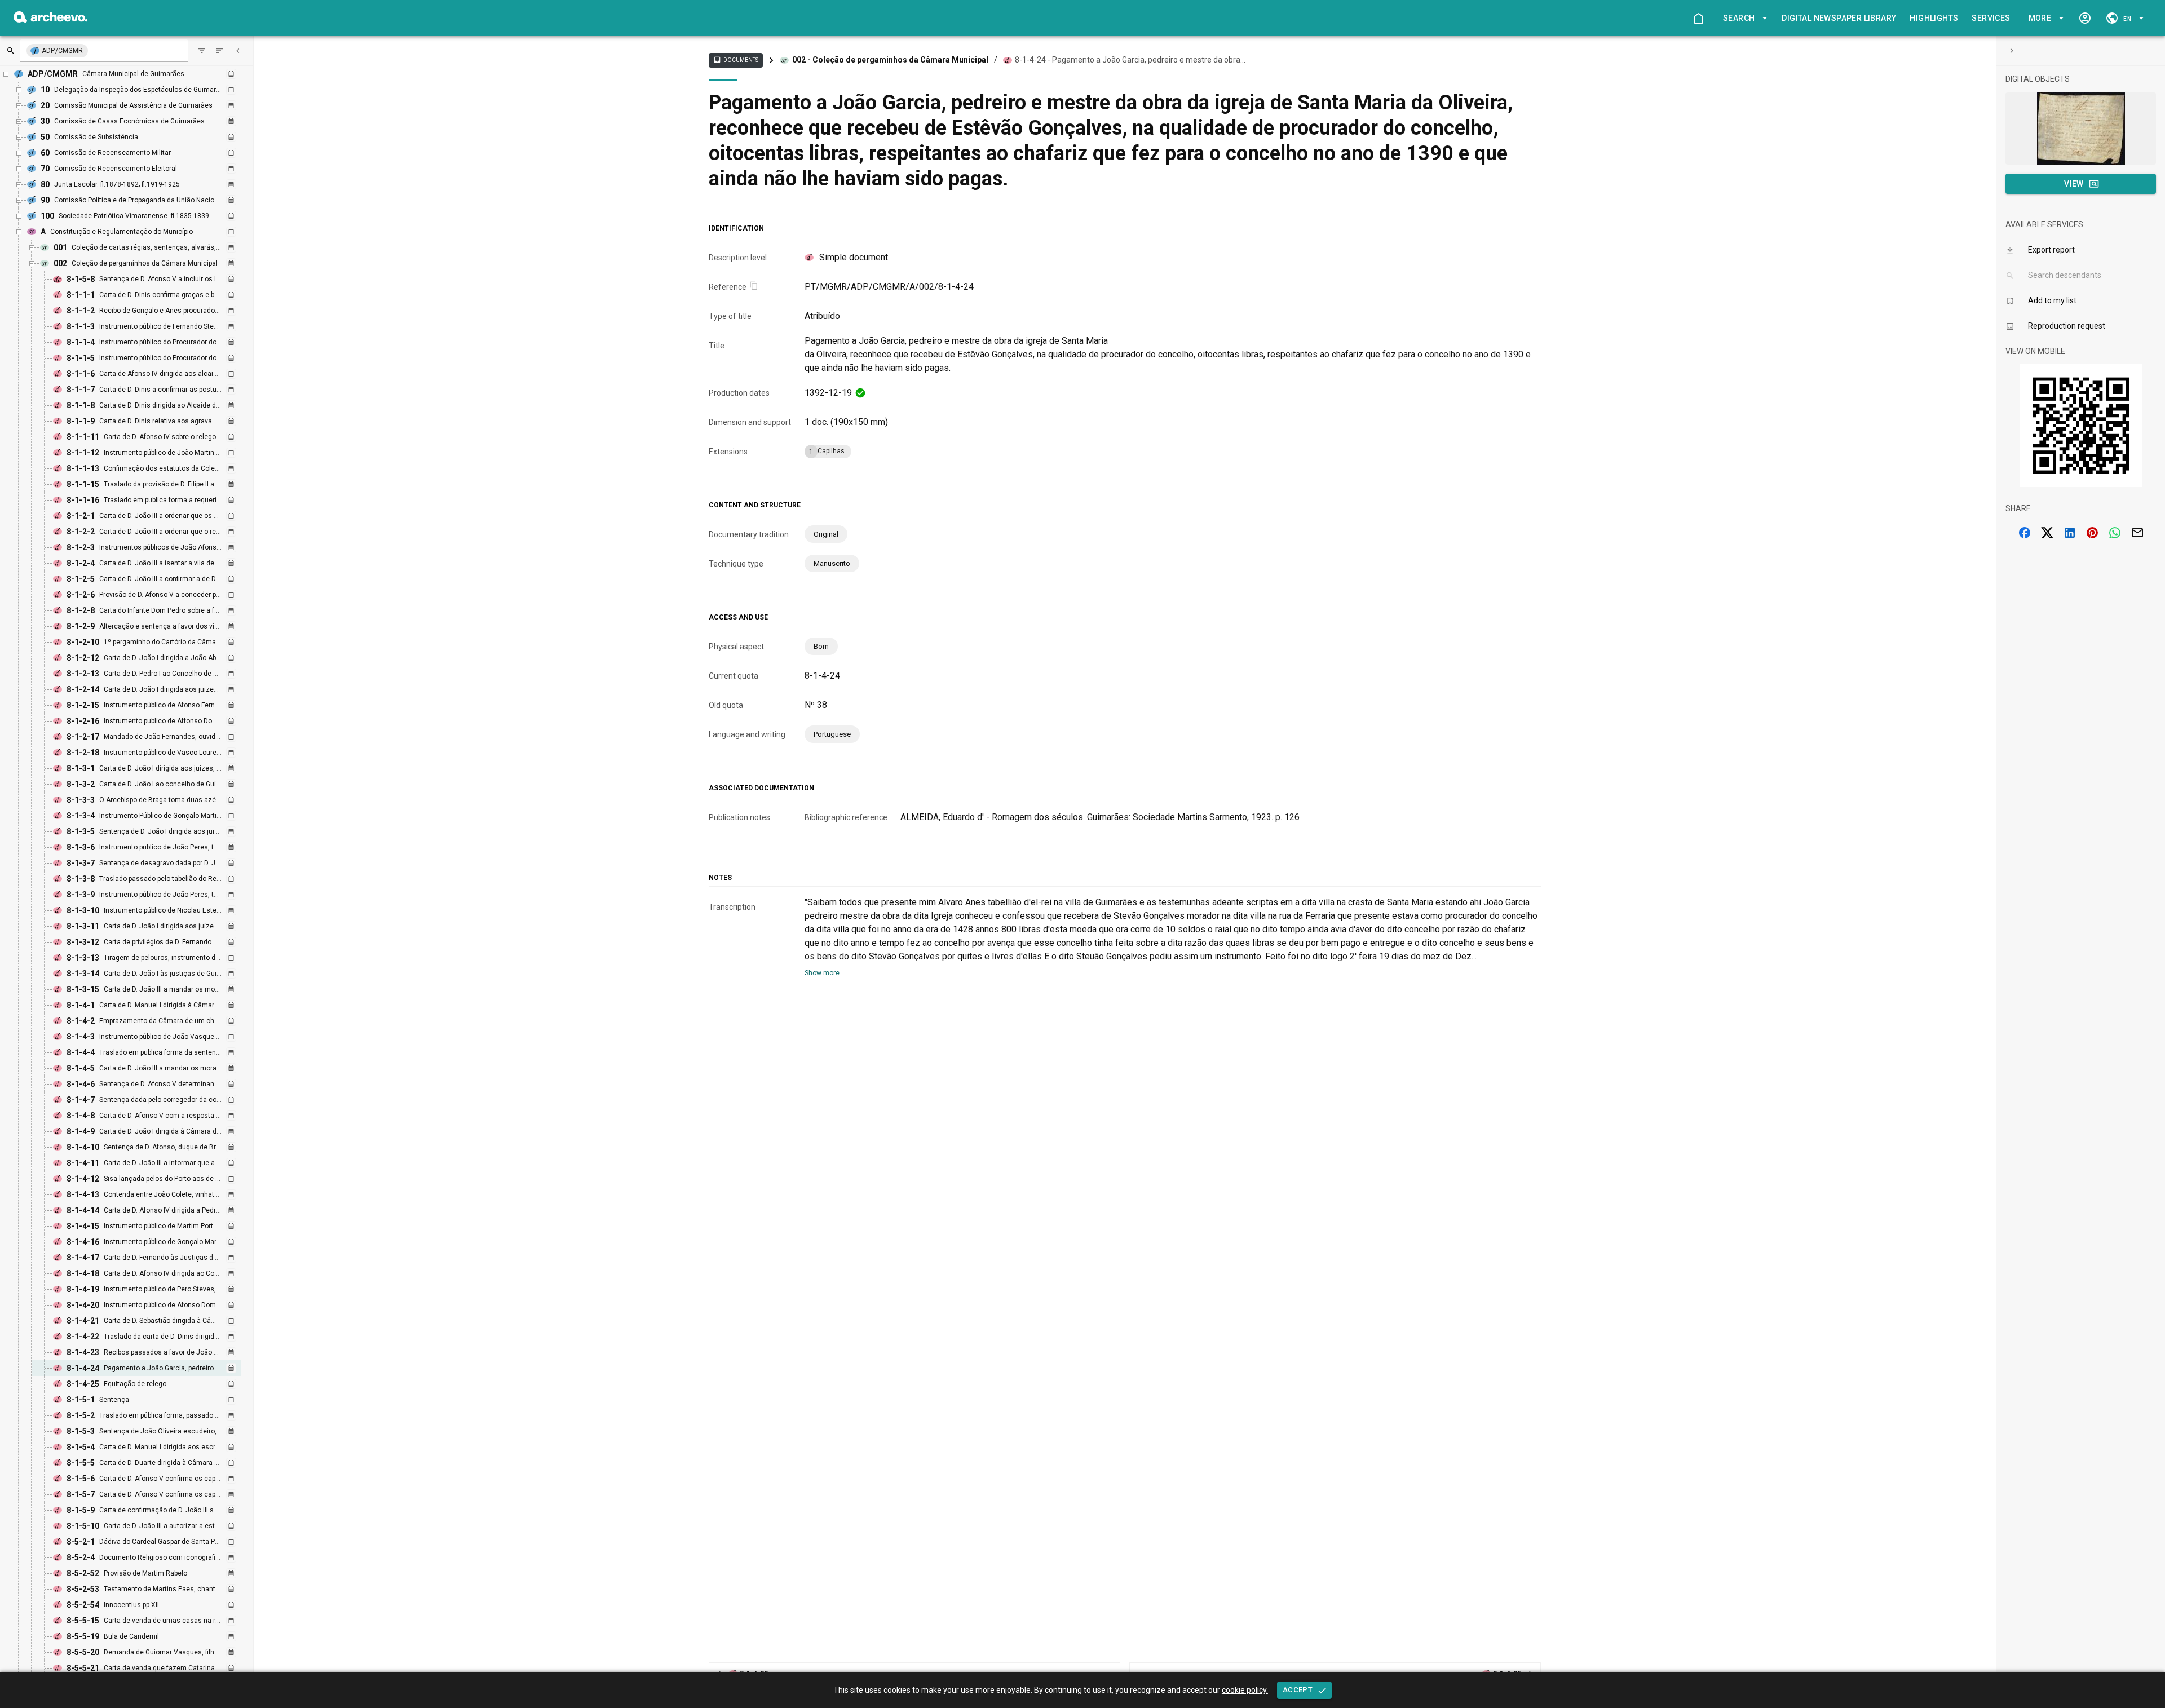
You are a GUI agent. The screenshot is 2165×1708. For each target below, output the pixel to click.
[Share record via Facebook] (2025, 533)
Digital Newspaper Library (1839, 18)
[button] (1743, 18)
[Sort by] (202, 51)
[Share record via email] (2137, 533)
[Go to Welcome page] (1698, 18)
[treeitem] (149, 1368)
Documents (736, 60)
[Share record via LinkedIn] (2070, 533)
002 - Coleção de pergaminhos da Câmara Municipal (890, 60)
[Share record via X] (2047, 533)
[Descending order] (220, 51)
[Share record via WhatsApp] (2115, 533)
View (2074, 184)
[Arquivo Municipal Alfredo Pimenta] (50, 19)
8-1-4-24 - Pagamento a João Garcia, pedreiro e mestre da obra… (1130, 60)
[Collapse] (238, 51)
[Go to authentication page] (2085, 18)
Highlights (1934, 18)
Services (1991, 18)
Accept (1298, 1690)
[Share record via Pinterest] (2092, 533)
